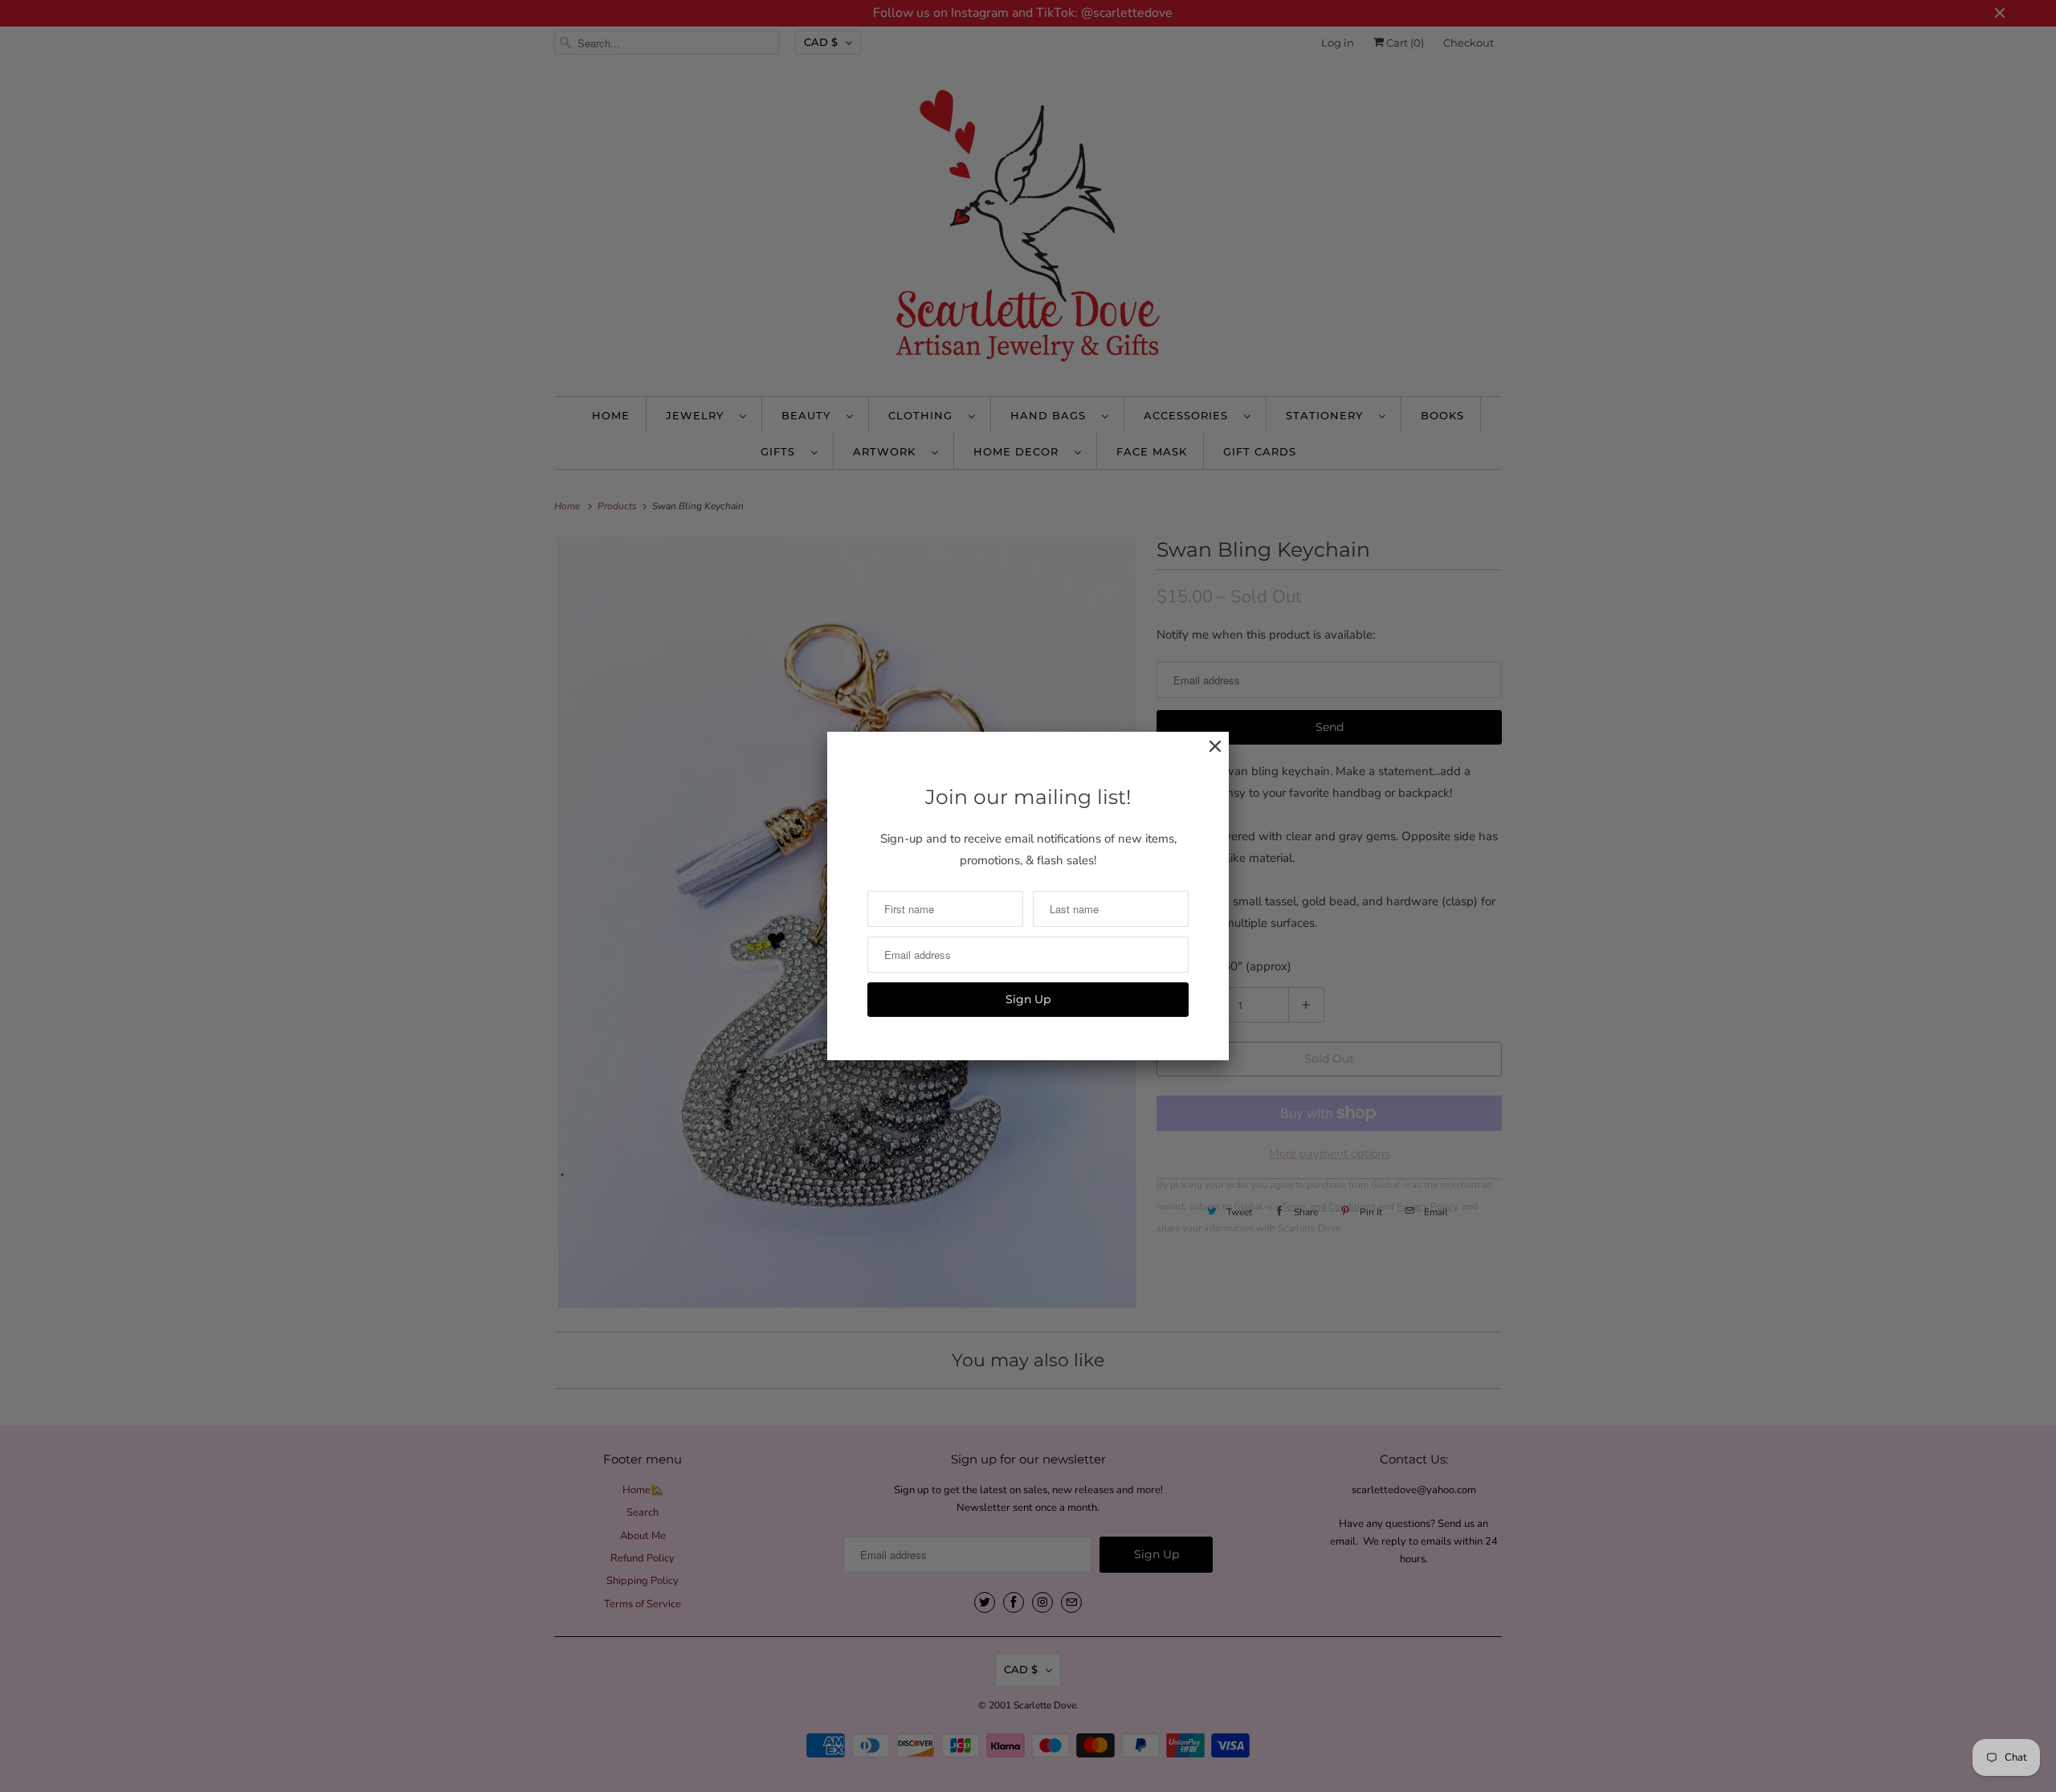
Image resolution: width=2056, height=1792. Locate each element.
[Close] (1207, 755)
